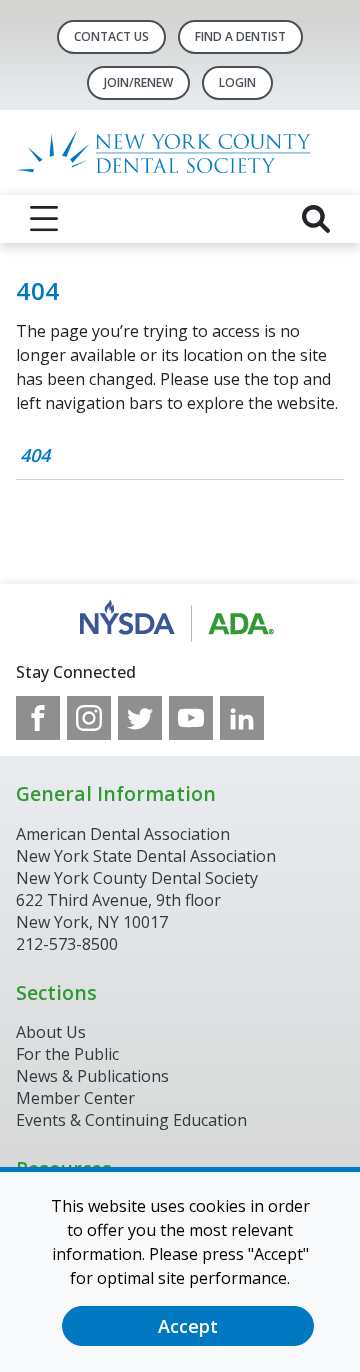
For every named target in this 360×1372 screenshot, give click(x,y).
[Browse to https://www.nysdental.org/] (180, 622)
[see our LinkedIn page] (242, 718)
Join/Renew (138, 82)
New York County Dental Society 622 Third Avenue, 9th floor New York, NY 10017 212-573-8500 (137, 911)
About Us (51, 1032)
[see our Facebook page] (38, 718)
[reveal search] (316, 219)
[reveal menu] (44, 219)
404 (35, 455)
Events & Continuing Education (131, 1120)
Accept (188, 1326)
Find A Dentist (240, 36)
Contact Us (111, 36)
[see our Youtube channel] (191, 718)
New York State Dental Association (146, 856)
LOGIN (237, 82)
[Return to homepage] (180, 152)
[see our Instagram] (89, 718)
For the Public (67, 1054)
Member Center (75, 1098)
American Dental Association (123, 834)
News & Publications (92, 1076)
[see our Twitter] (140, 718)
